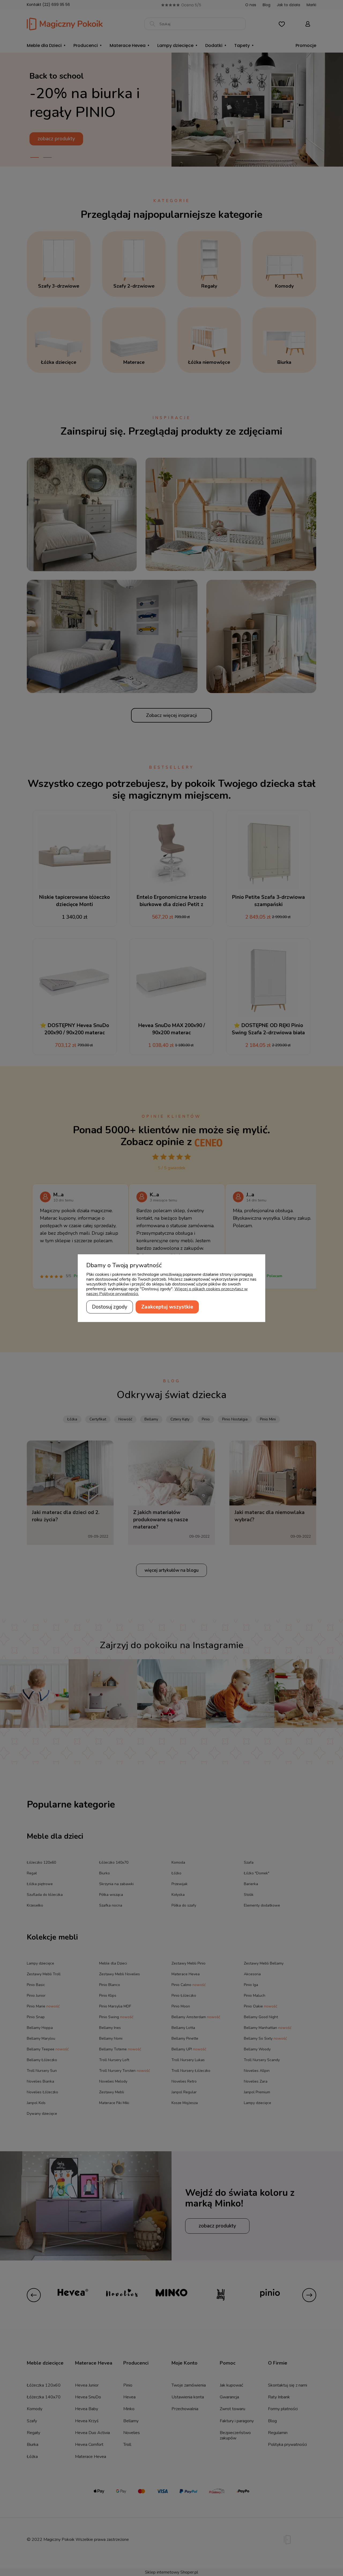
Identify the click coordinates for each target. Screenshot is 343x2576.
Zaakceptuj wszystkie (167, 1307)
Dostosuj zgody (110, 1307)
